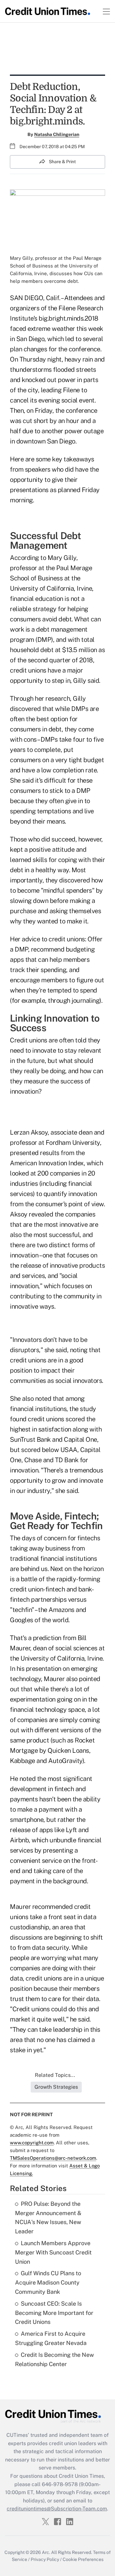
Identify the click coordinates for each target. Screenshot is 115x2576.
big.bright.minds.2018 (69, 318)
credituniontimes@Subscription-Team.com (57, 2509)
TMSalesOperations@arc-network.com (53, 2158)
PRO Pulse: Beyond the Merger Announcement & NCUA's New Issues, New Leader (48, 2217)
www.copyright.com (32, 2143)
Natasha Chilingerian (57, 134)
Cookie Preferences (83, 2559)
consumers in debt (36, 729)
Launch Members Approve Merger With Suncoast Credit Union (53, 2252)
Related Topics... (55, 2075)
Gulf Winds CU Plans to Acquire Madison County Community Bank (48, 2282)
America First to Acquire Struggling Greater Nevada (51, 2338)
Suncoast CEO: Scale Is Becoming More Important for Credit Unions (54, 2313)
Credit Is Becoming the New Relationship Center (54, 2359)
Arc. (46, 2552)
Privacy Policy (45, 2559)
